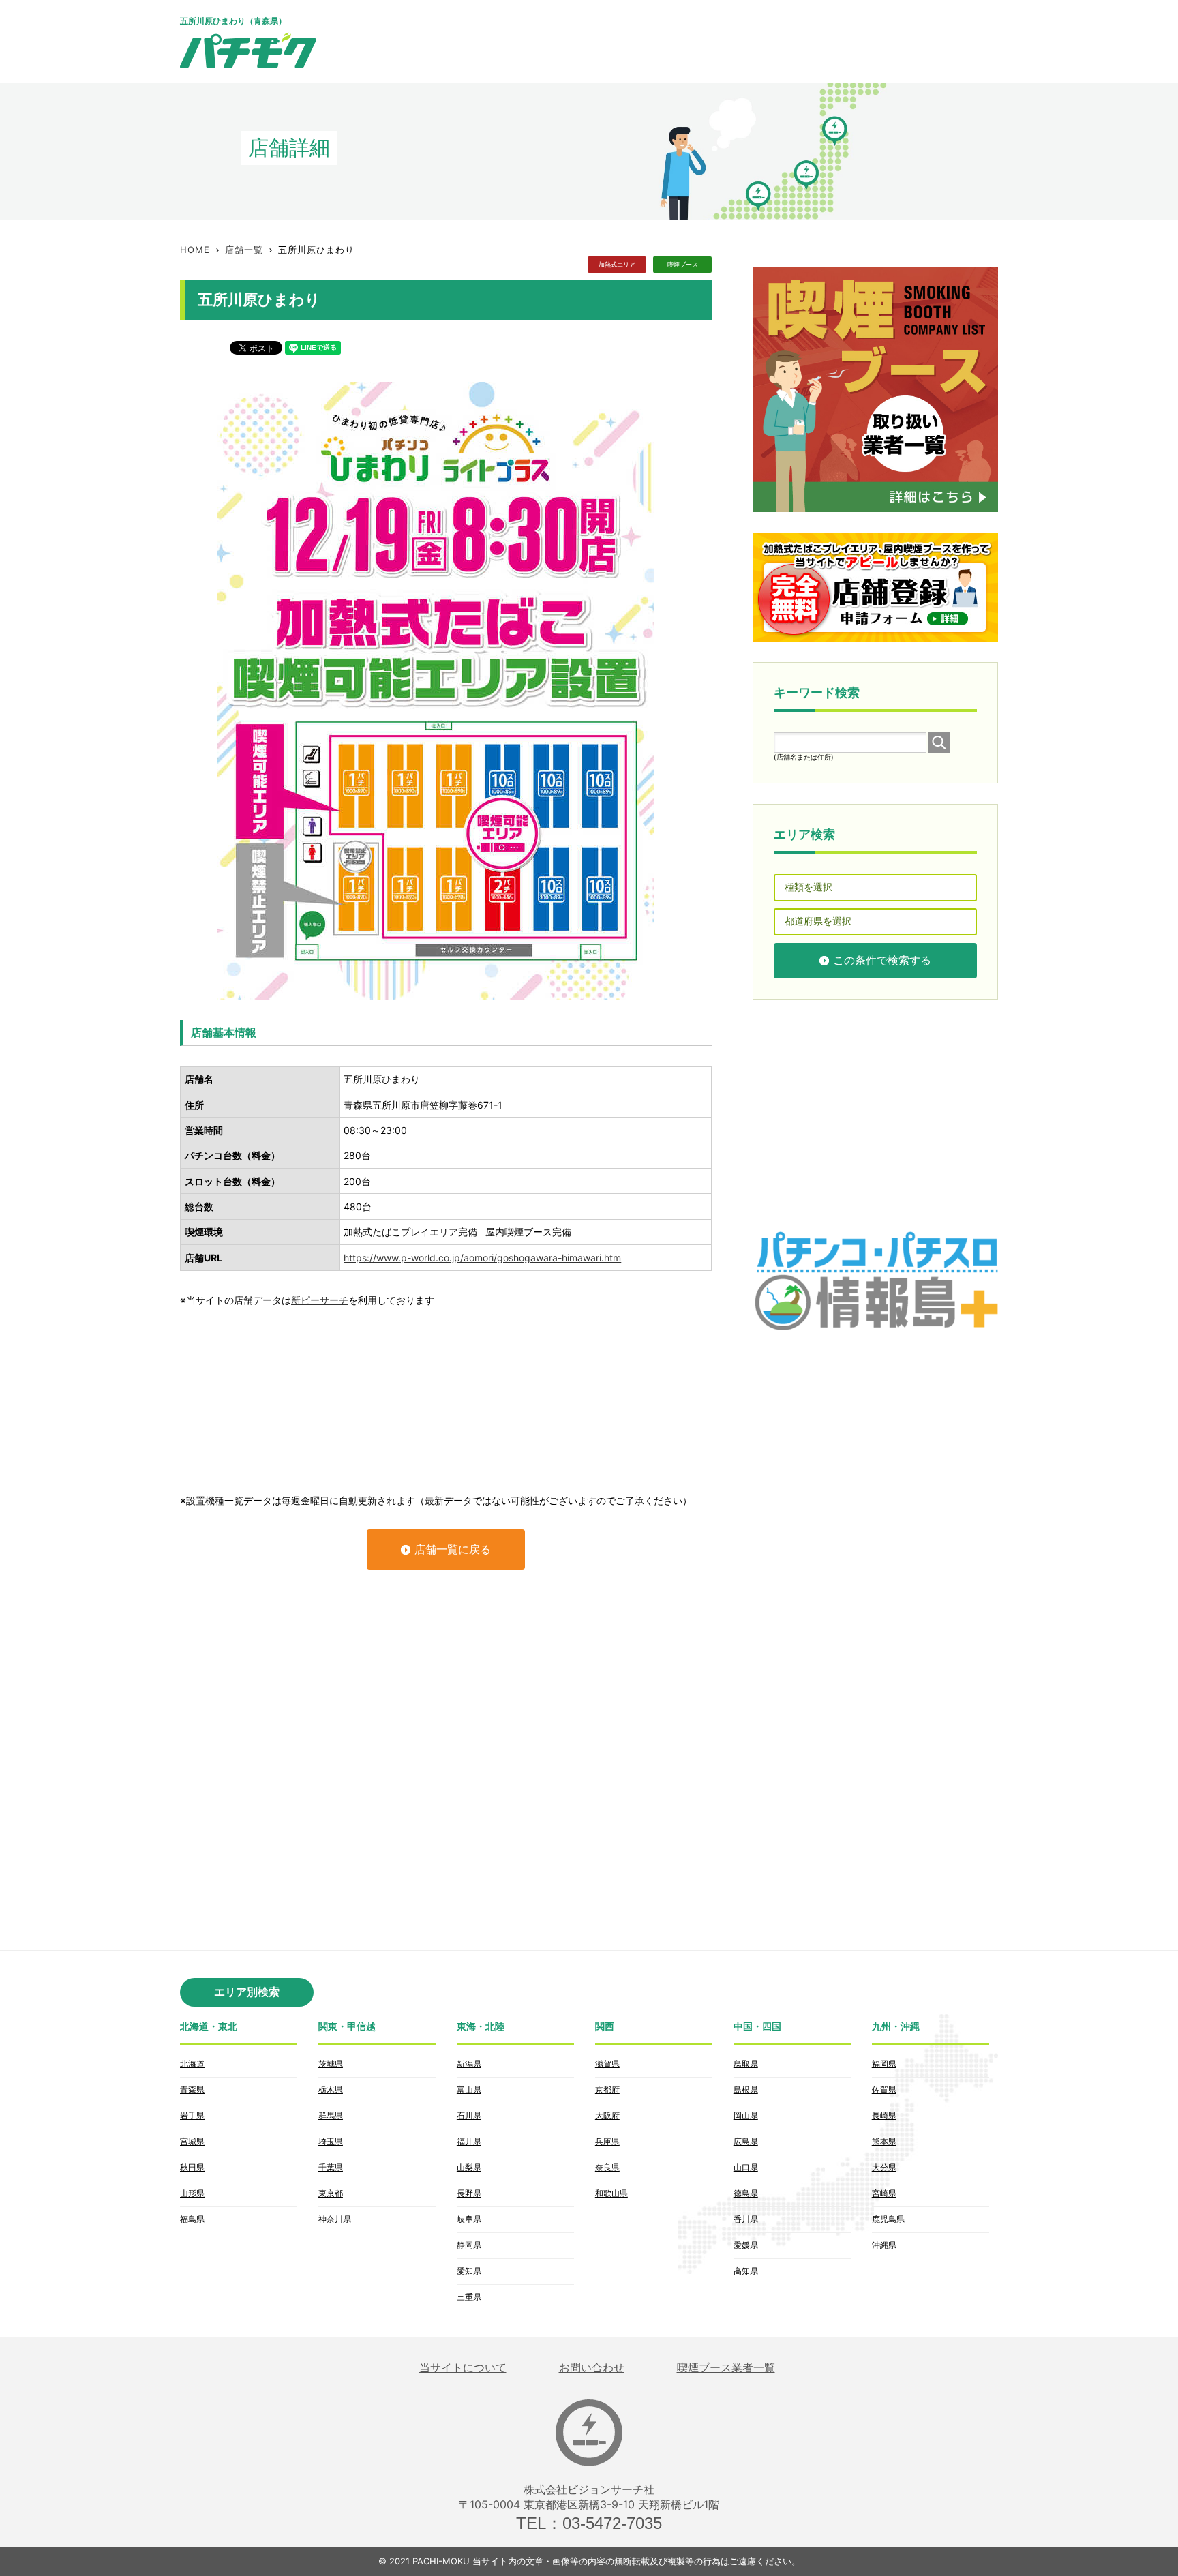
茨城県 (331, 2064)
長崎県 (884, 2115)
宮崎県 (884, 2193)
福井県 (469, 2141)
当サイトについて (463, 2368)
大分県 (884, 2167)
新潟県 (469, 2064)
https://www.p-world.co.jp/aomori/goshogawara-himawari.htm (482, 1258)
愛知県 (469, 2271)
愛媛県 (746, 2245)
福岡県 (884, 2064)
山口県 (746, 2167)
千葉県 (331, 2167)
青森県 (192, 2090)
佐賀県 (884, 2090)
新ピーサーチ (320, 1300)
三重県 (469, 2297)
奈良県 (607, 2167)
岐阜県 (469, 2219)
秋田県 (192, 2167)
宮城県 (192, 2141)
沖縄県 (884, 2245)
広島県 (746, 2141)
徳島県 (746, 2193)
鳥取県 (746, 2064)
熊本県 (884, 2141)
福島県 (192, 2219)
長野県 (469, 2193)
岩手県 (192, 2115)
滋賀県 (607, 2064)
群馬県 (331, 2115)
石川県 (469, 2115)
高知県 (746, 2271)
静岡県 (469, 2245)
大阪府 (607, 2115)
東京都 (331, 2193)
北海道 (192, 2064)
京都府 (607, 2090)
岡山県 (746, 2115)
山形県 (192, 2193)
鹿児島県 (888, 2219)
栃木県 (331, 2090)
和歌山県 (611, 2193)
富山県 (469, 2090)
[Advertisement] (750, 41)
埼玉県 (331, 2141)
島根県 (746, 2090)
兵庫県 (607, 2141)
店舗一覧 (244, 250)
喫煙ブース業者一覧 (726, 2368)
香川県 (746, 2219)
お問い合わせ (592, 2368)
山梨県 (469, 2167)
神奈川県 (335, 2219)
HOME (195, 250)
